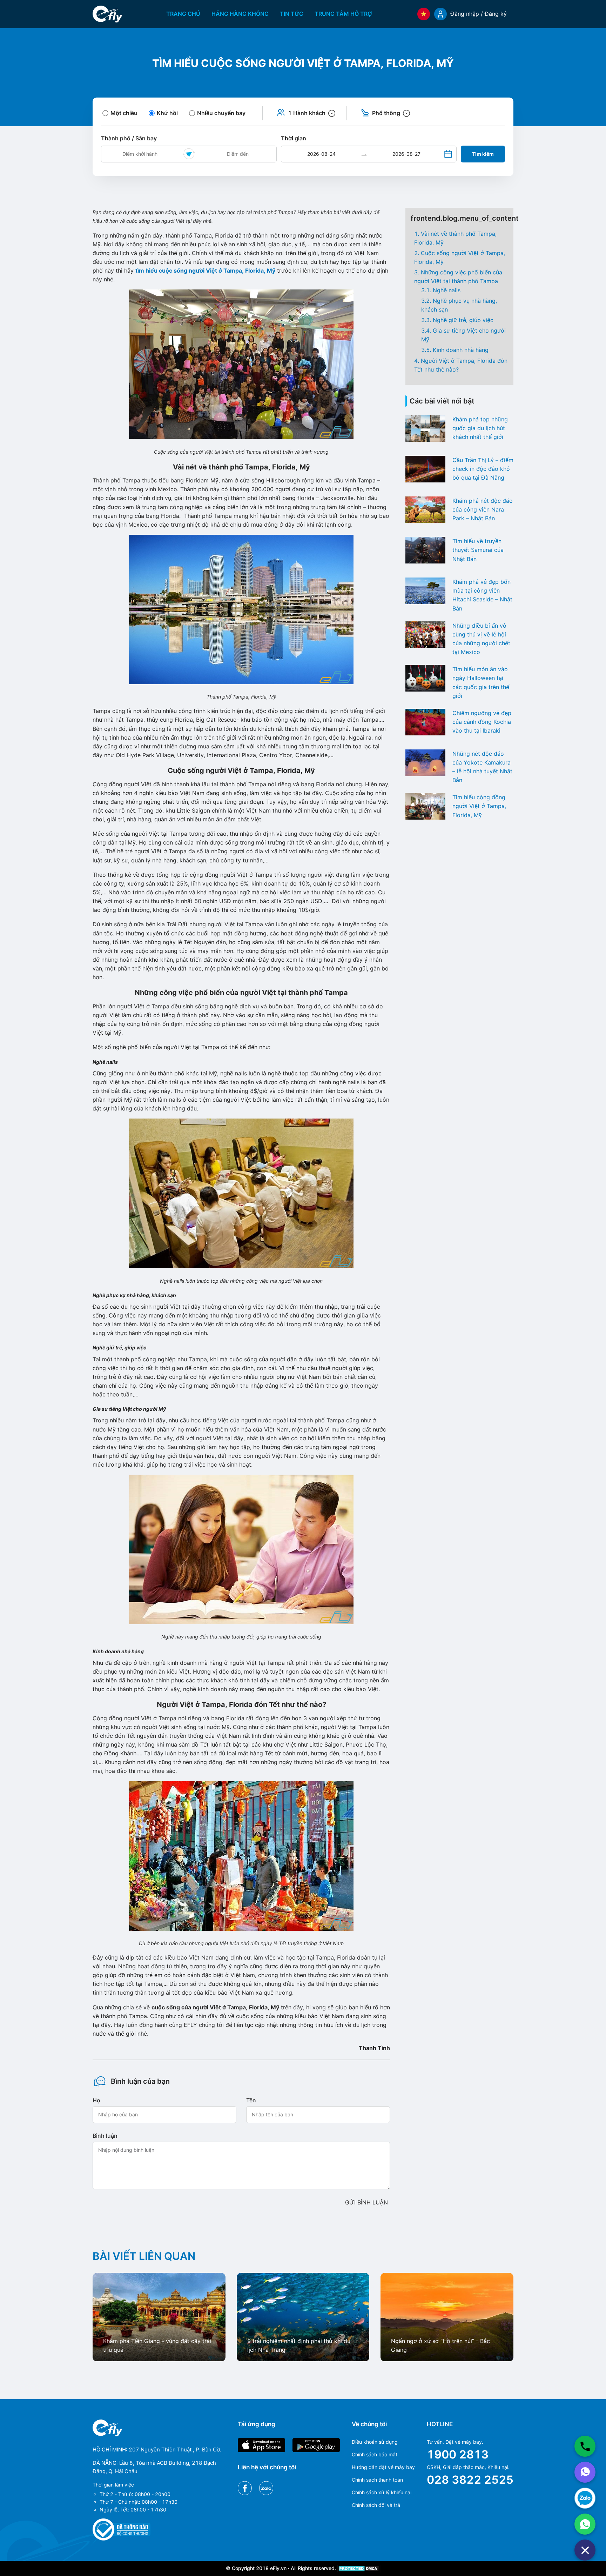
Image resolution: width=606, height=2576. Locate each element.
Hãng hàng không (240, 14)
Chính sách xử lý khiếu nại (382, 2492)
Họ (96, 2100)
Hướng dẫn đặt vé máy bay (383, 2467)
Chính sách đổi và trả (376, 2505)
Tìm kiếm (483, 154)
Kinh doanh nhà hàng (461, 350)
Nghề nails (447, 290)
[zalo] (585, 2498)
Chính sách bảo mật (375, 2454)
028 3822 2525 (470, 2480)
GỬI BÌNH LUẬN (366, 2202)
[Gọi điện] (585, 2446)
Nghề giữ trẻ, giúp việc (463, 320)
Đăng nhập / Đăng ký (479, 14)
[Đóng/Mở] (585, 2550)
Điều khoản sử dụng (375, 2442)
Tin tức (292, 14)
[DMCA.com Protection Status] (359, 2568)
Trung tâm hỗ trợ (343, 14)
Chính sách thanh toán (377, 2480)
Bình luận (105, 2136)
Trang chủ (183, 14)
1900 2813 (458, 2454)
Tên (251, 2100)
